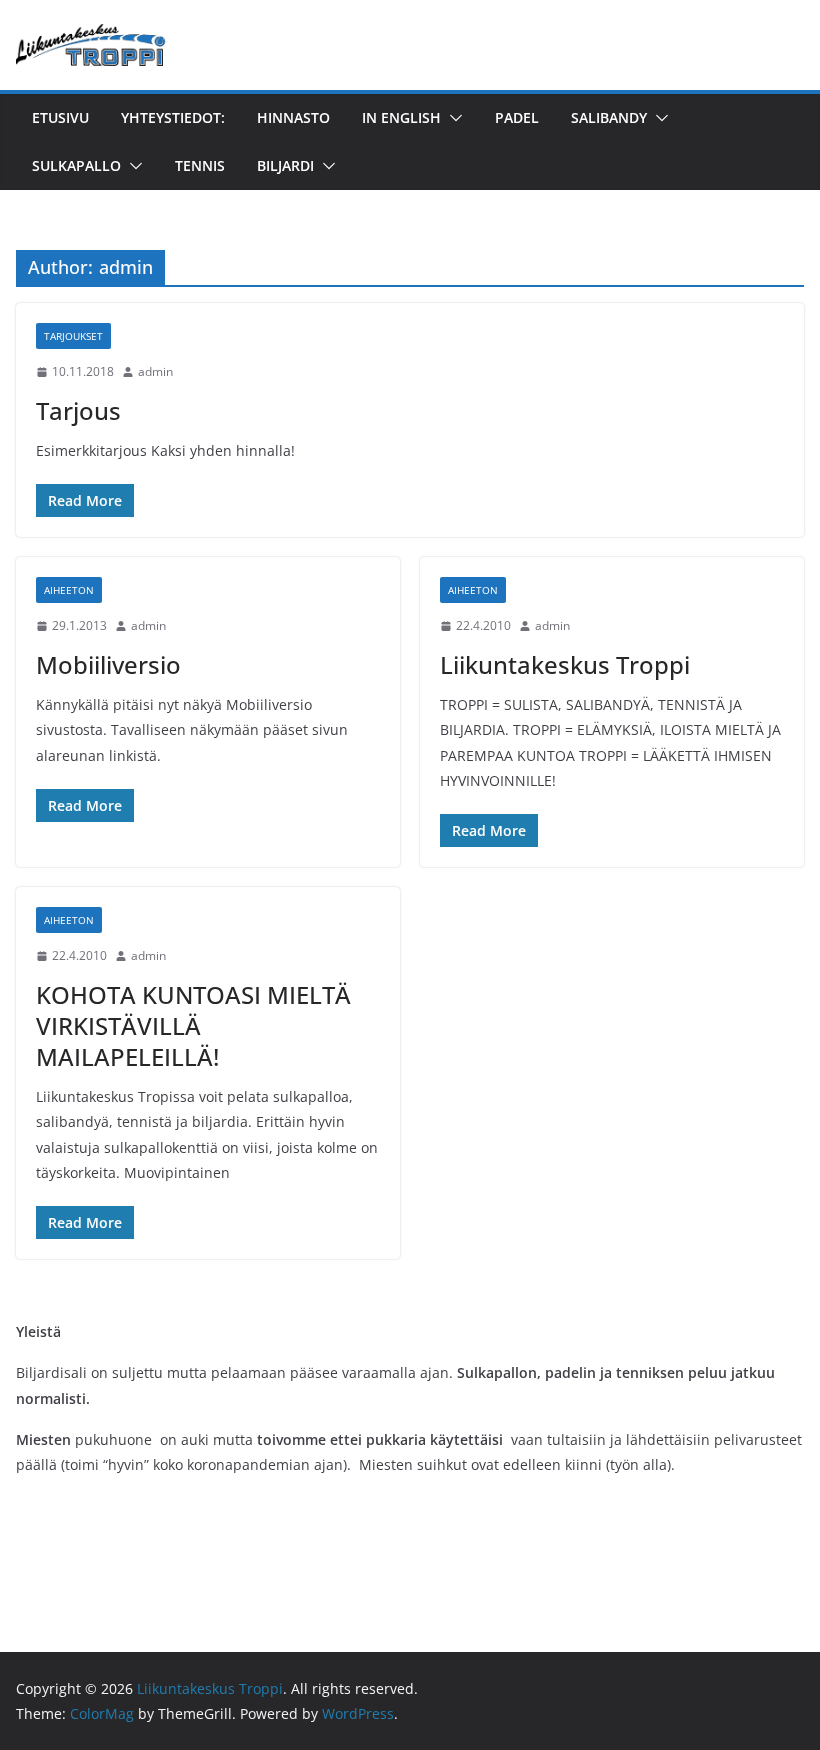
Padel (517, 117)
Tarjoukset (73, 336)
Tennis (200, 165)
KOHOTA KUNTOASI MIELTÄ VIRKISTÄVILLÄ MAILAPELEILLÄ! (193, 1025)
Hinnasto (293, 117)
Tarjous (78, 410)
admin (155, 371)
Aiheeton (69, 590)
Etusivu (60, 117)
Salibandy (609, 117)
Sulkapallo (76, 165)
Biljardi (285, 165)
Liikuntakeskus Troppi (565, 664)
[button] (452, 118)
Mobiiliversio (108, 664)
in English (401, 117)
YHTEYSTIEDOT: (173, 117)
